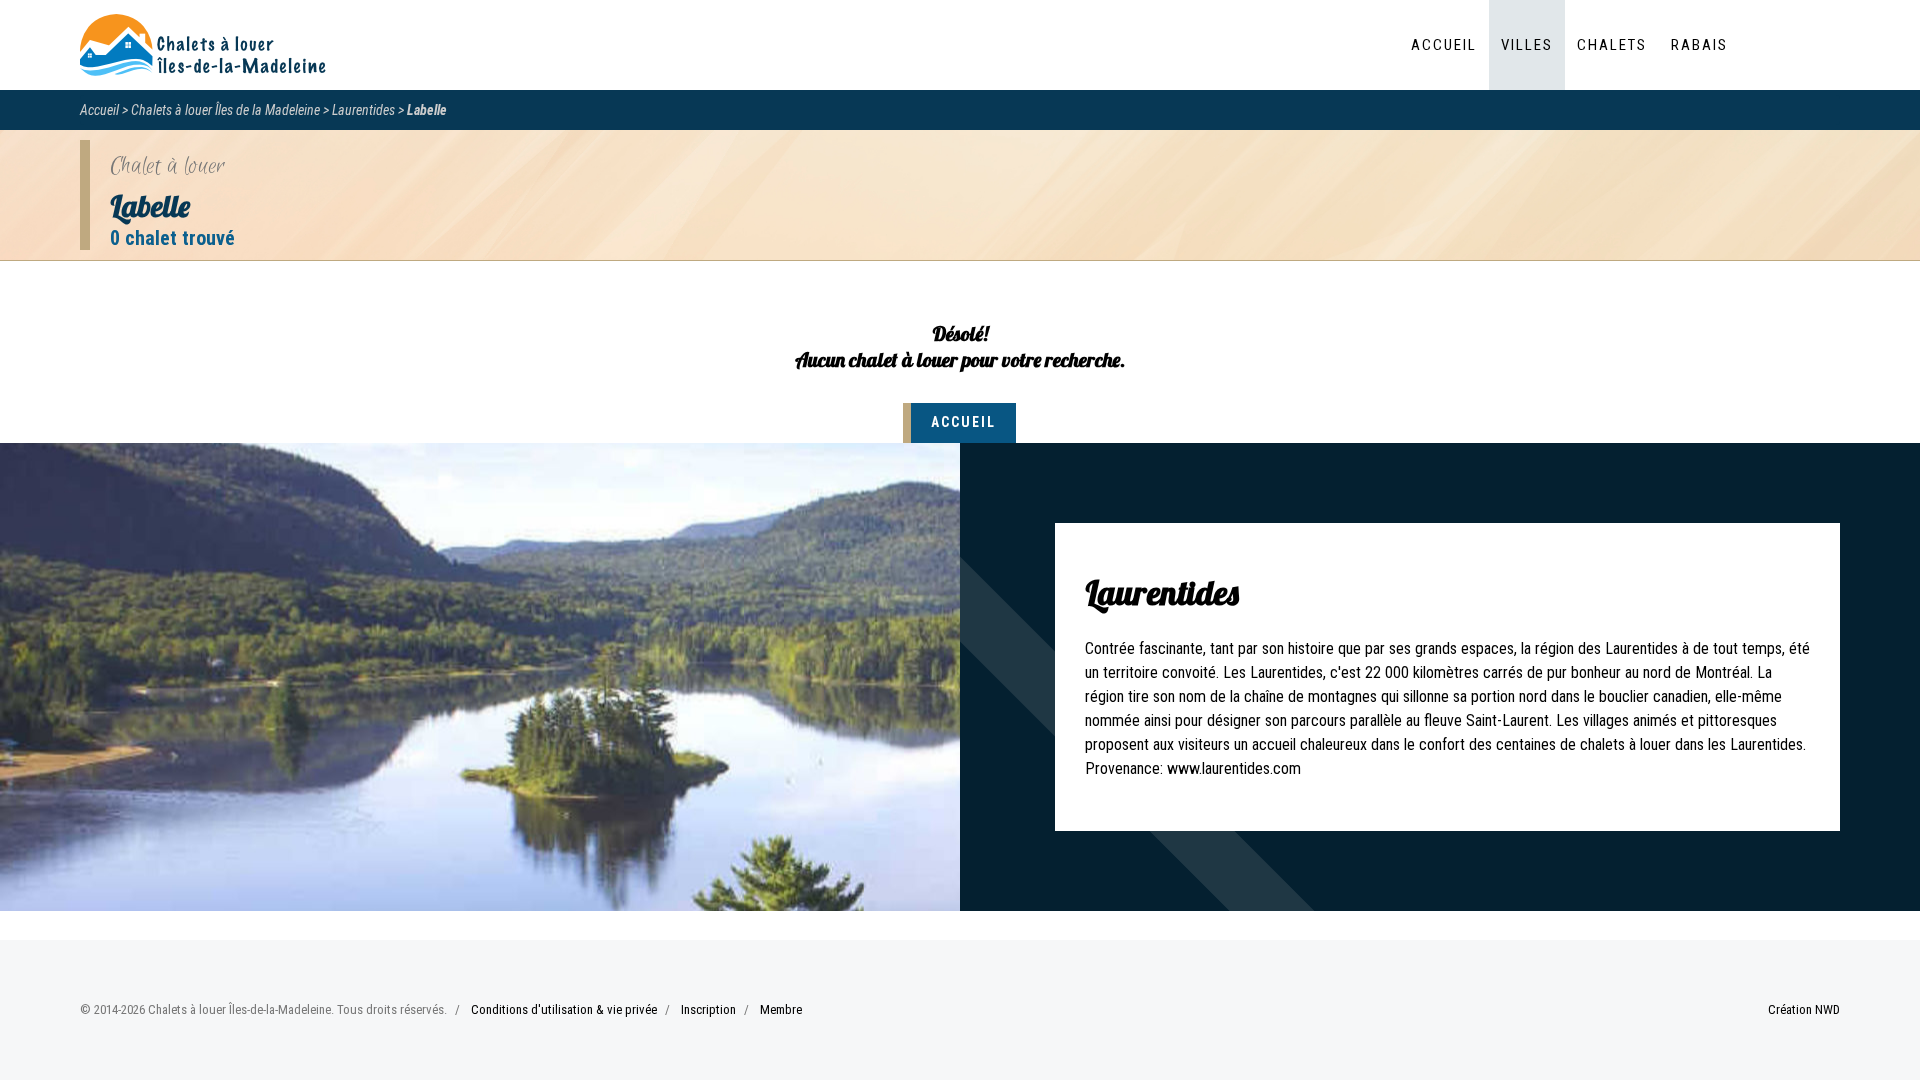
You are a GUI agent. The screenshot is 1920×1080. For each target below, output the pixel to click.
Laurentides (363, 110)
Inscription (708, 1009)
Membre (781, 1009)
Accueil (1444, 45)
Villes (1527, 45)
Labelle (427, 110)
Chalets (1612, 45)
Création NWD (1804, 1009)
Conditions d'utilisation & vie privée (564, 1009)
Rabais (1699, 45)
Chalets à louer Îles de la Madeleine (225, 110)
